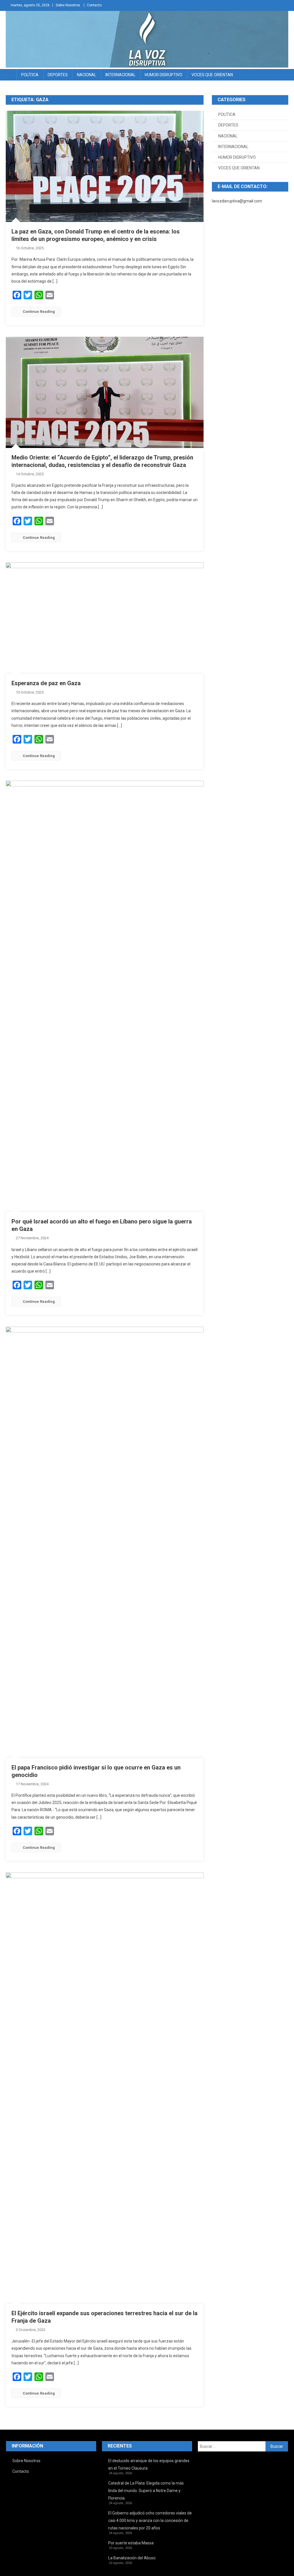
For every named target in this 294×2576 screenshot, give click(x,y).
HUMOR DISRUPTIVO (164, 75)
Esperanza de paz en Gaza (46, 683)
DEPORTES (58, 75)
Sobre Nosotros (68, 5)
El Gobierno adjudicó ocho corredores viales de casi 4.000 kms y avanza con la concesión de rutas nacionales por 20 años (150, 2521)
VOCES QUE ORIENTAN (212, 75)
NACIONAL (87, 75)
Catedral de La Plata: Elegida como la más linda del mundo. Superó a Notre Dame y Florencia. (146, 2491)
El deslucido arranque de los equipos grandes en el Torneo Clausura (149, 2464)
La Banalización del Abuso (132, 2558)
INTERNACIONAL (120, 75)
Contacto (94, 5)
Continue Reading (39, 312)
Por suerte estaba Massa (131, 2543)
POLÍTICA (30, 75)
